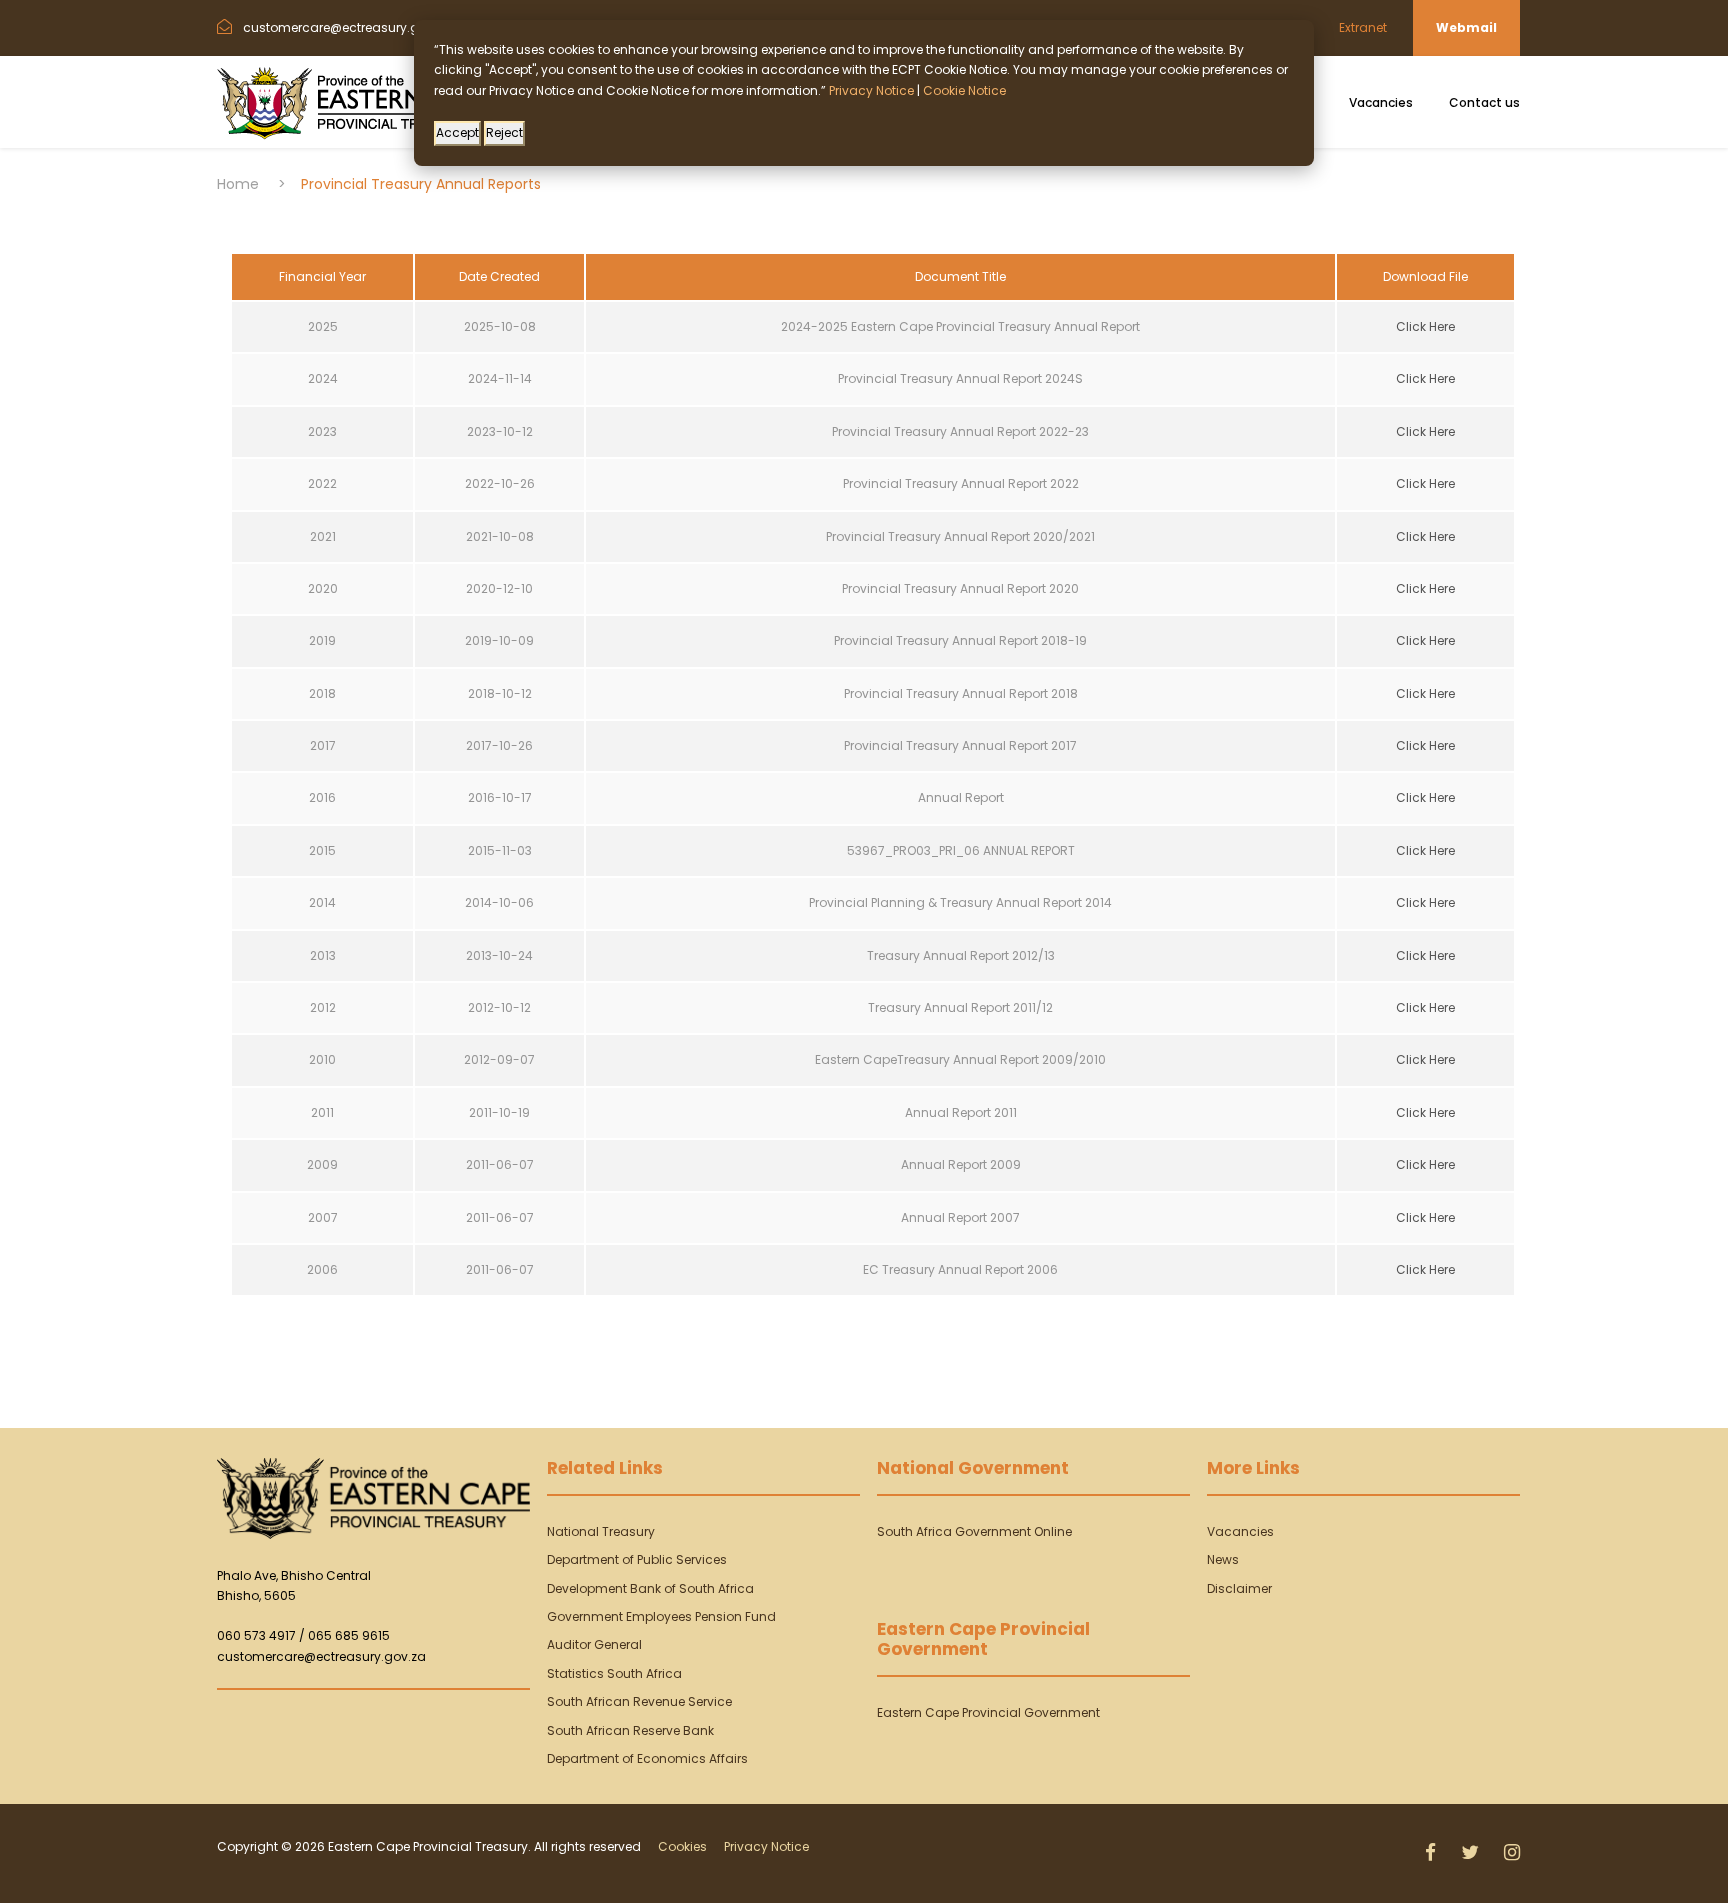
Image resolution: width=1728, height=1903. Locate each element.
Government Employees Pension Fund (661, 1616)
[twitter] (1472, 1852)
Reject (504, 132)
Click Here (1425, 326)
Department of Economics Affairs (647, 1758)
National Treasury (601, 1531)
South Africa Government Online (974, 1531)
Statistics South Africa (614, 1673)
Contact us (1484, 102)
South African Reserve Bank (630, 1730)
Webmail (1466, 27)
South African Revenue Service (639, 1701)
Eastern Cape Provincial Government (988, 1712)
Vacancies (1381, 102)
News (1223, 1559)
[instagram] (1512, 1852)
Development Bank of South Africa (650, 1588)
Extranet (1363, 27)
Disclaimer (1239, 1588)
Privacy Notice (766, 1846)
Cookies (682, 1846)
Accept (457, 132)
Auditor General (594, 1644)
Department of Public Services (637, 1559)
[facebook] (1433, 1852)
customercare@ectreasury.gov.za (321, 1656)
